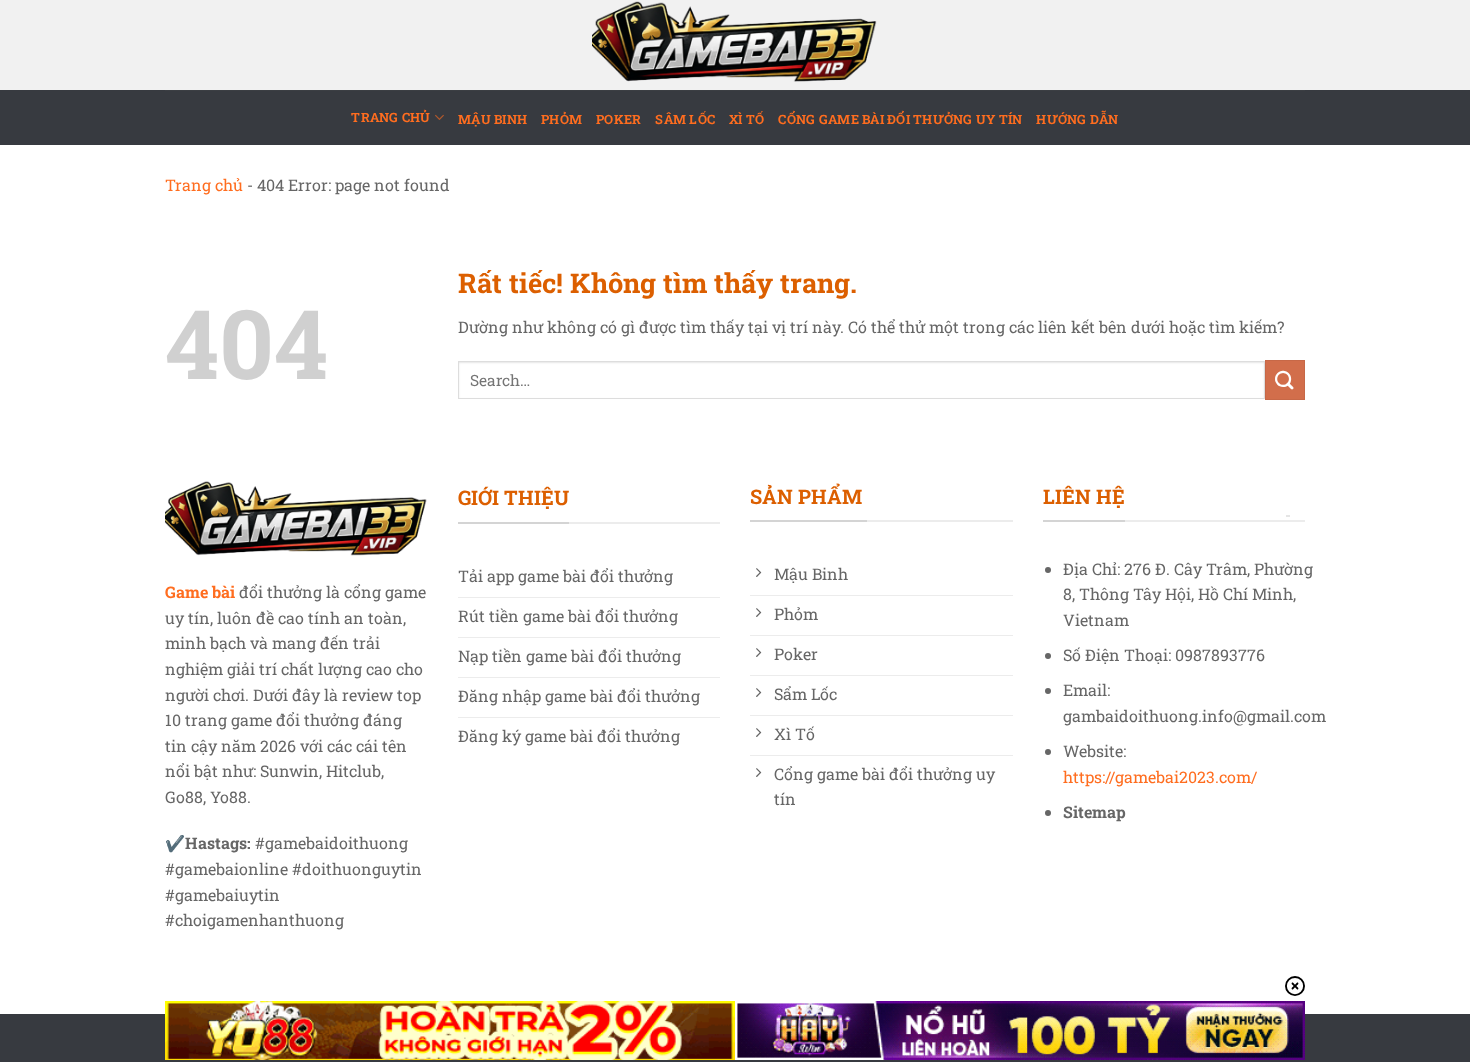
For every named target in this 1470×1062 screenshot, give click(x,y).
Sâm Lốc (685, 119)
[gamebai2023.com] (735, 45)
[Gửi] (1285, 379)
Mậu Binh (492, 119)
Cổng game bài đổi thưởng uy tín (900, 119)
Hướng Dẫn (1077, 119)
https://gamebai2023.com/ (1160, 776)
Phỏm (561, 119)
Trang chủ (204, 184)
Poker (618, 119)
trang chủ (390, 117)
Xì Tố (746, 119)
